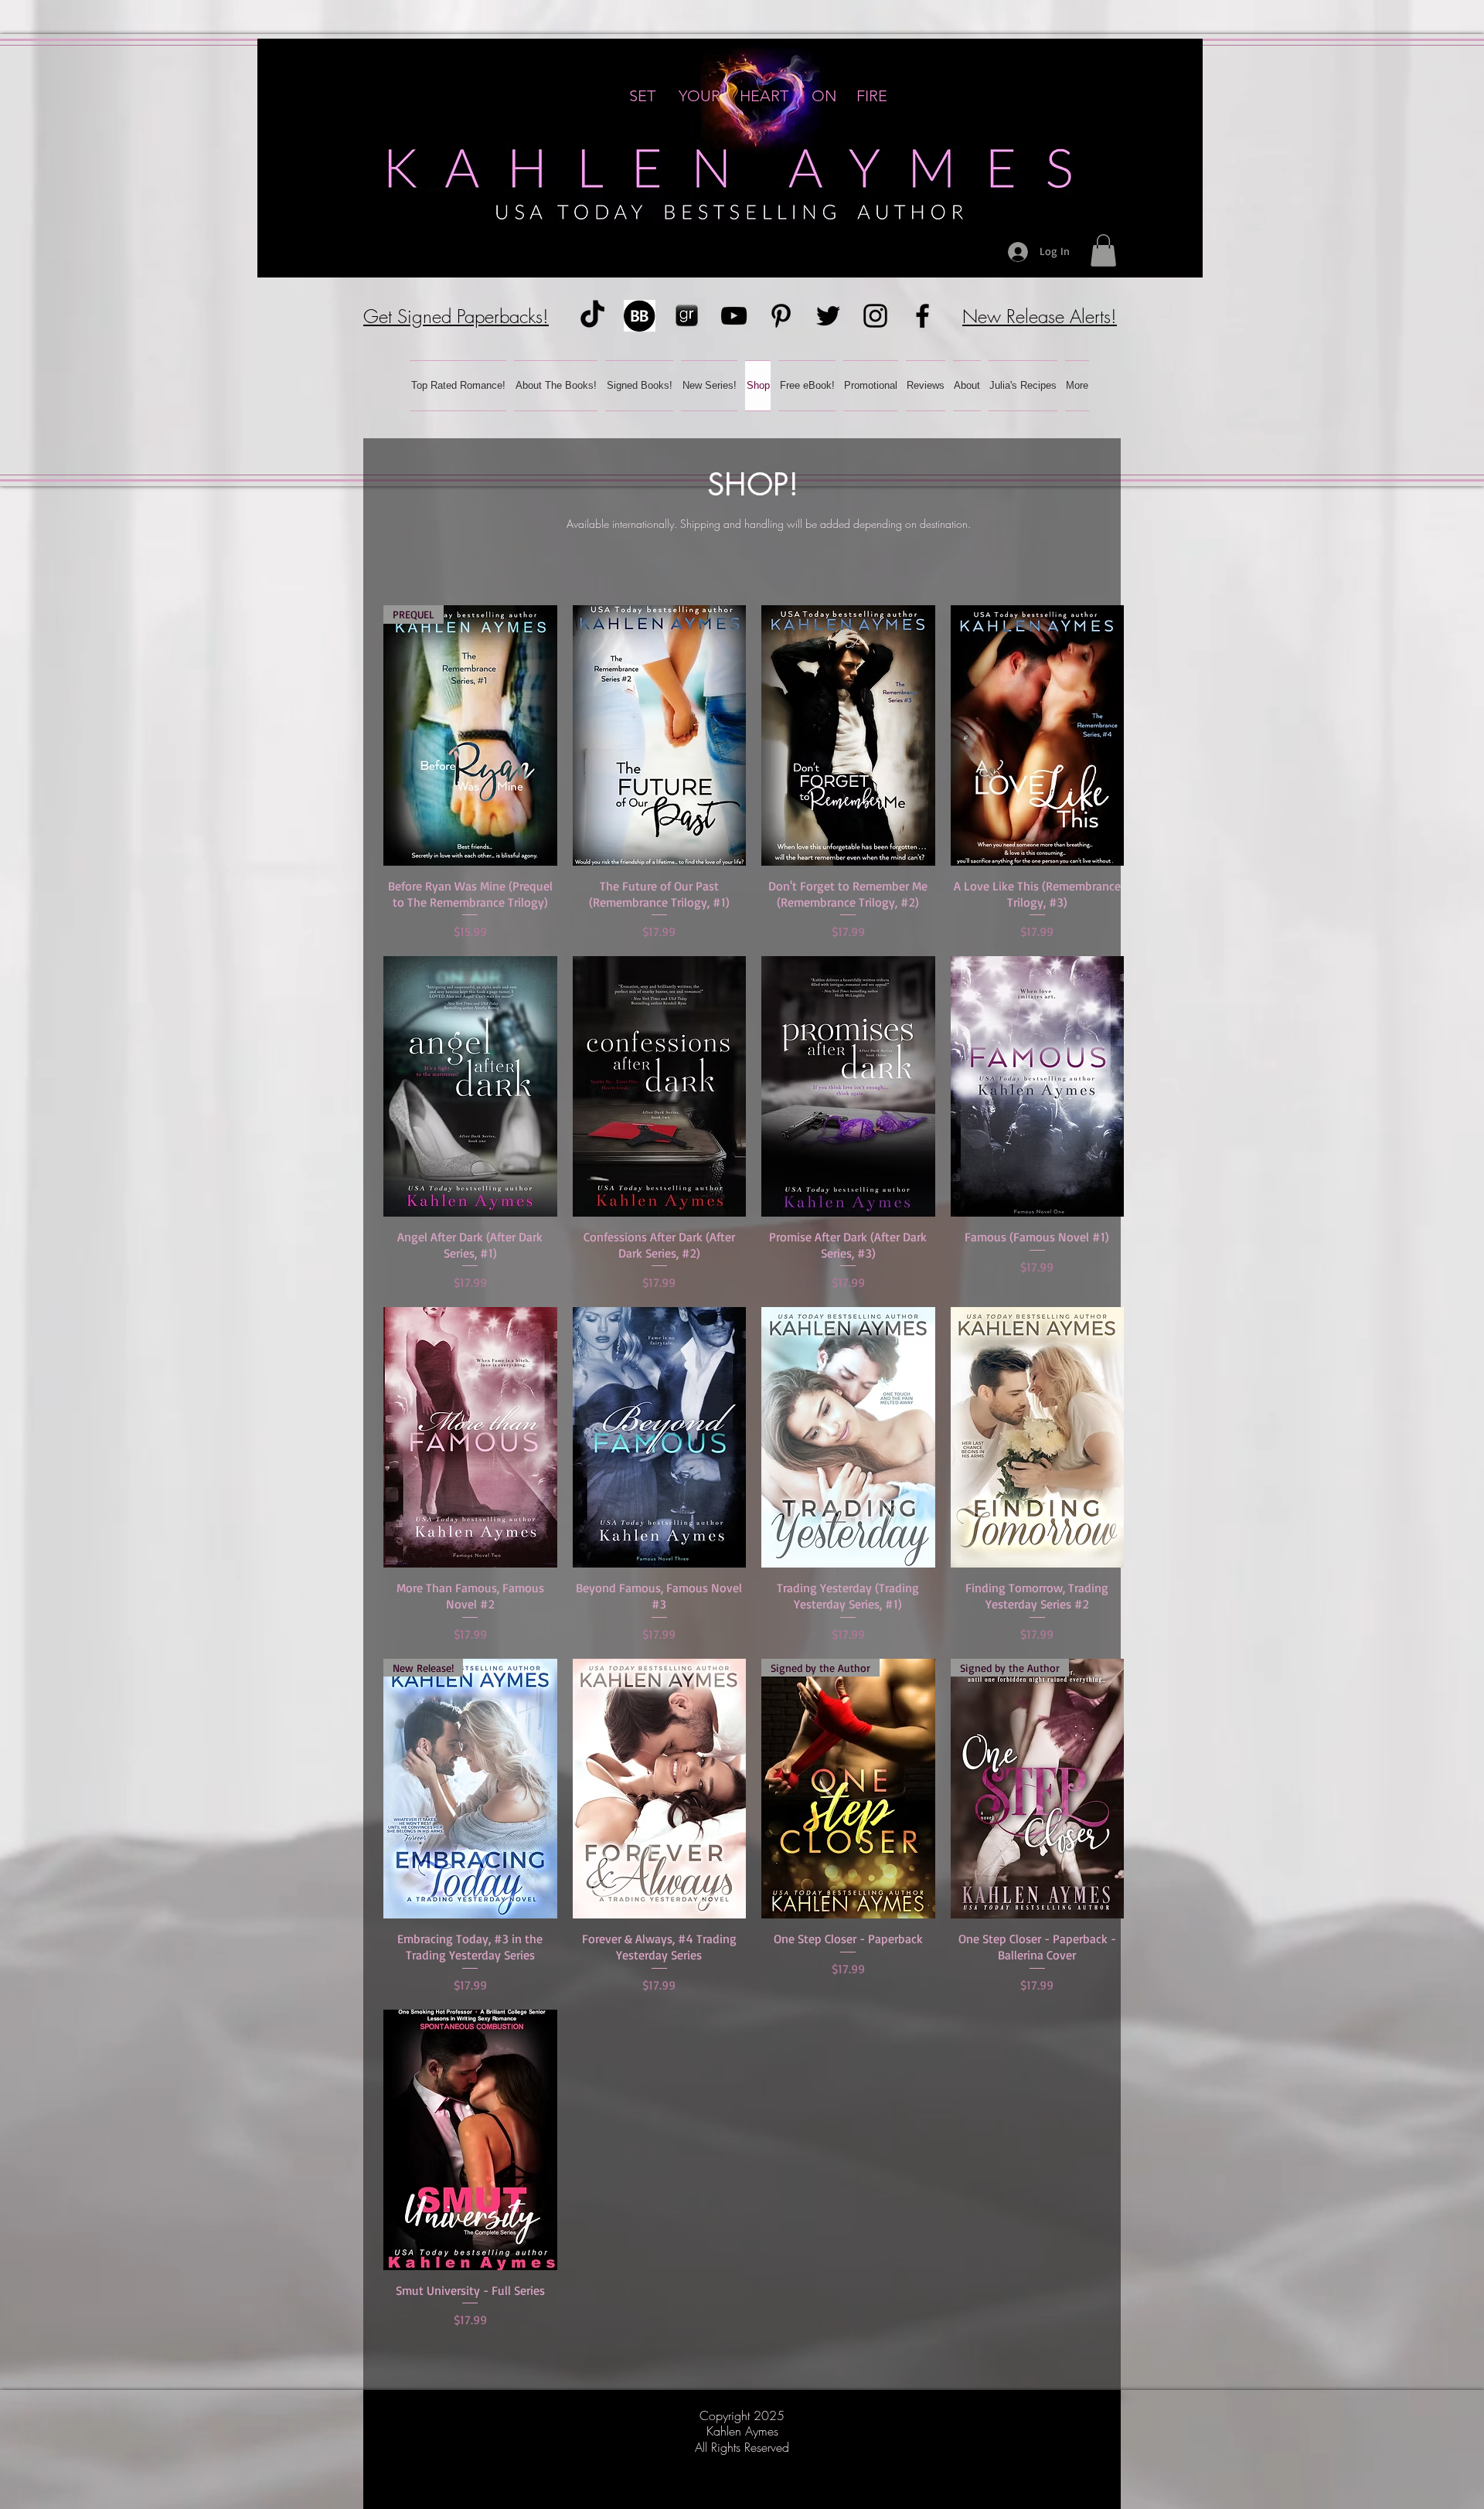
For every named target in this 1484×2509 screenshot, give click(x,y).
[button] (1103, 250)
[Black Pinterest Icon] (781, 316)
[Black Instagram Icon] (875, 316)
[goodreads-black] (687, 316)
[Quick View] (660, 735)
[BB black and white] (640, 316)
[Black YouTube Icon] (734, 316)
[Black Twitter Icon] (828, 316)
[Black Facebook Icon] (922, 316)
